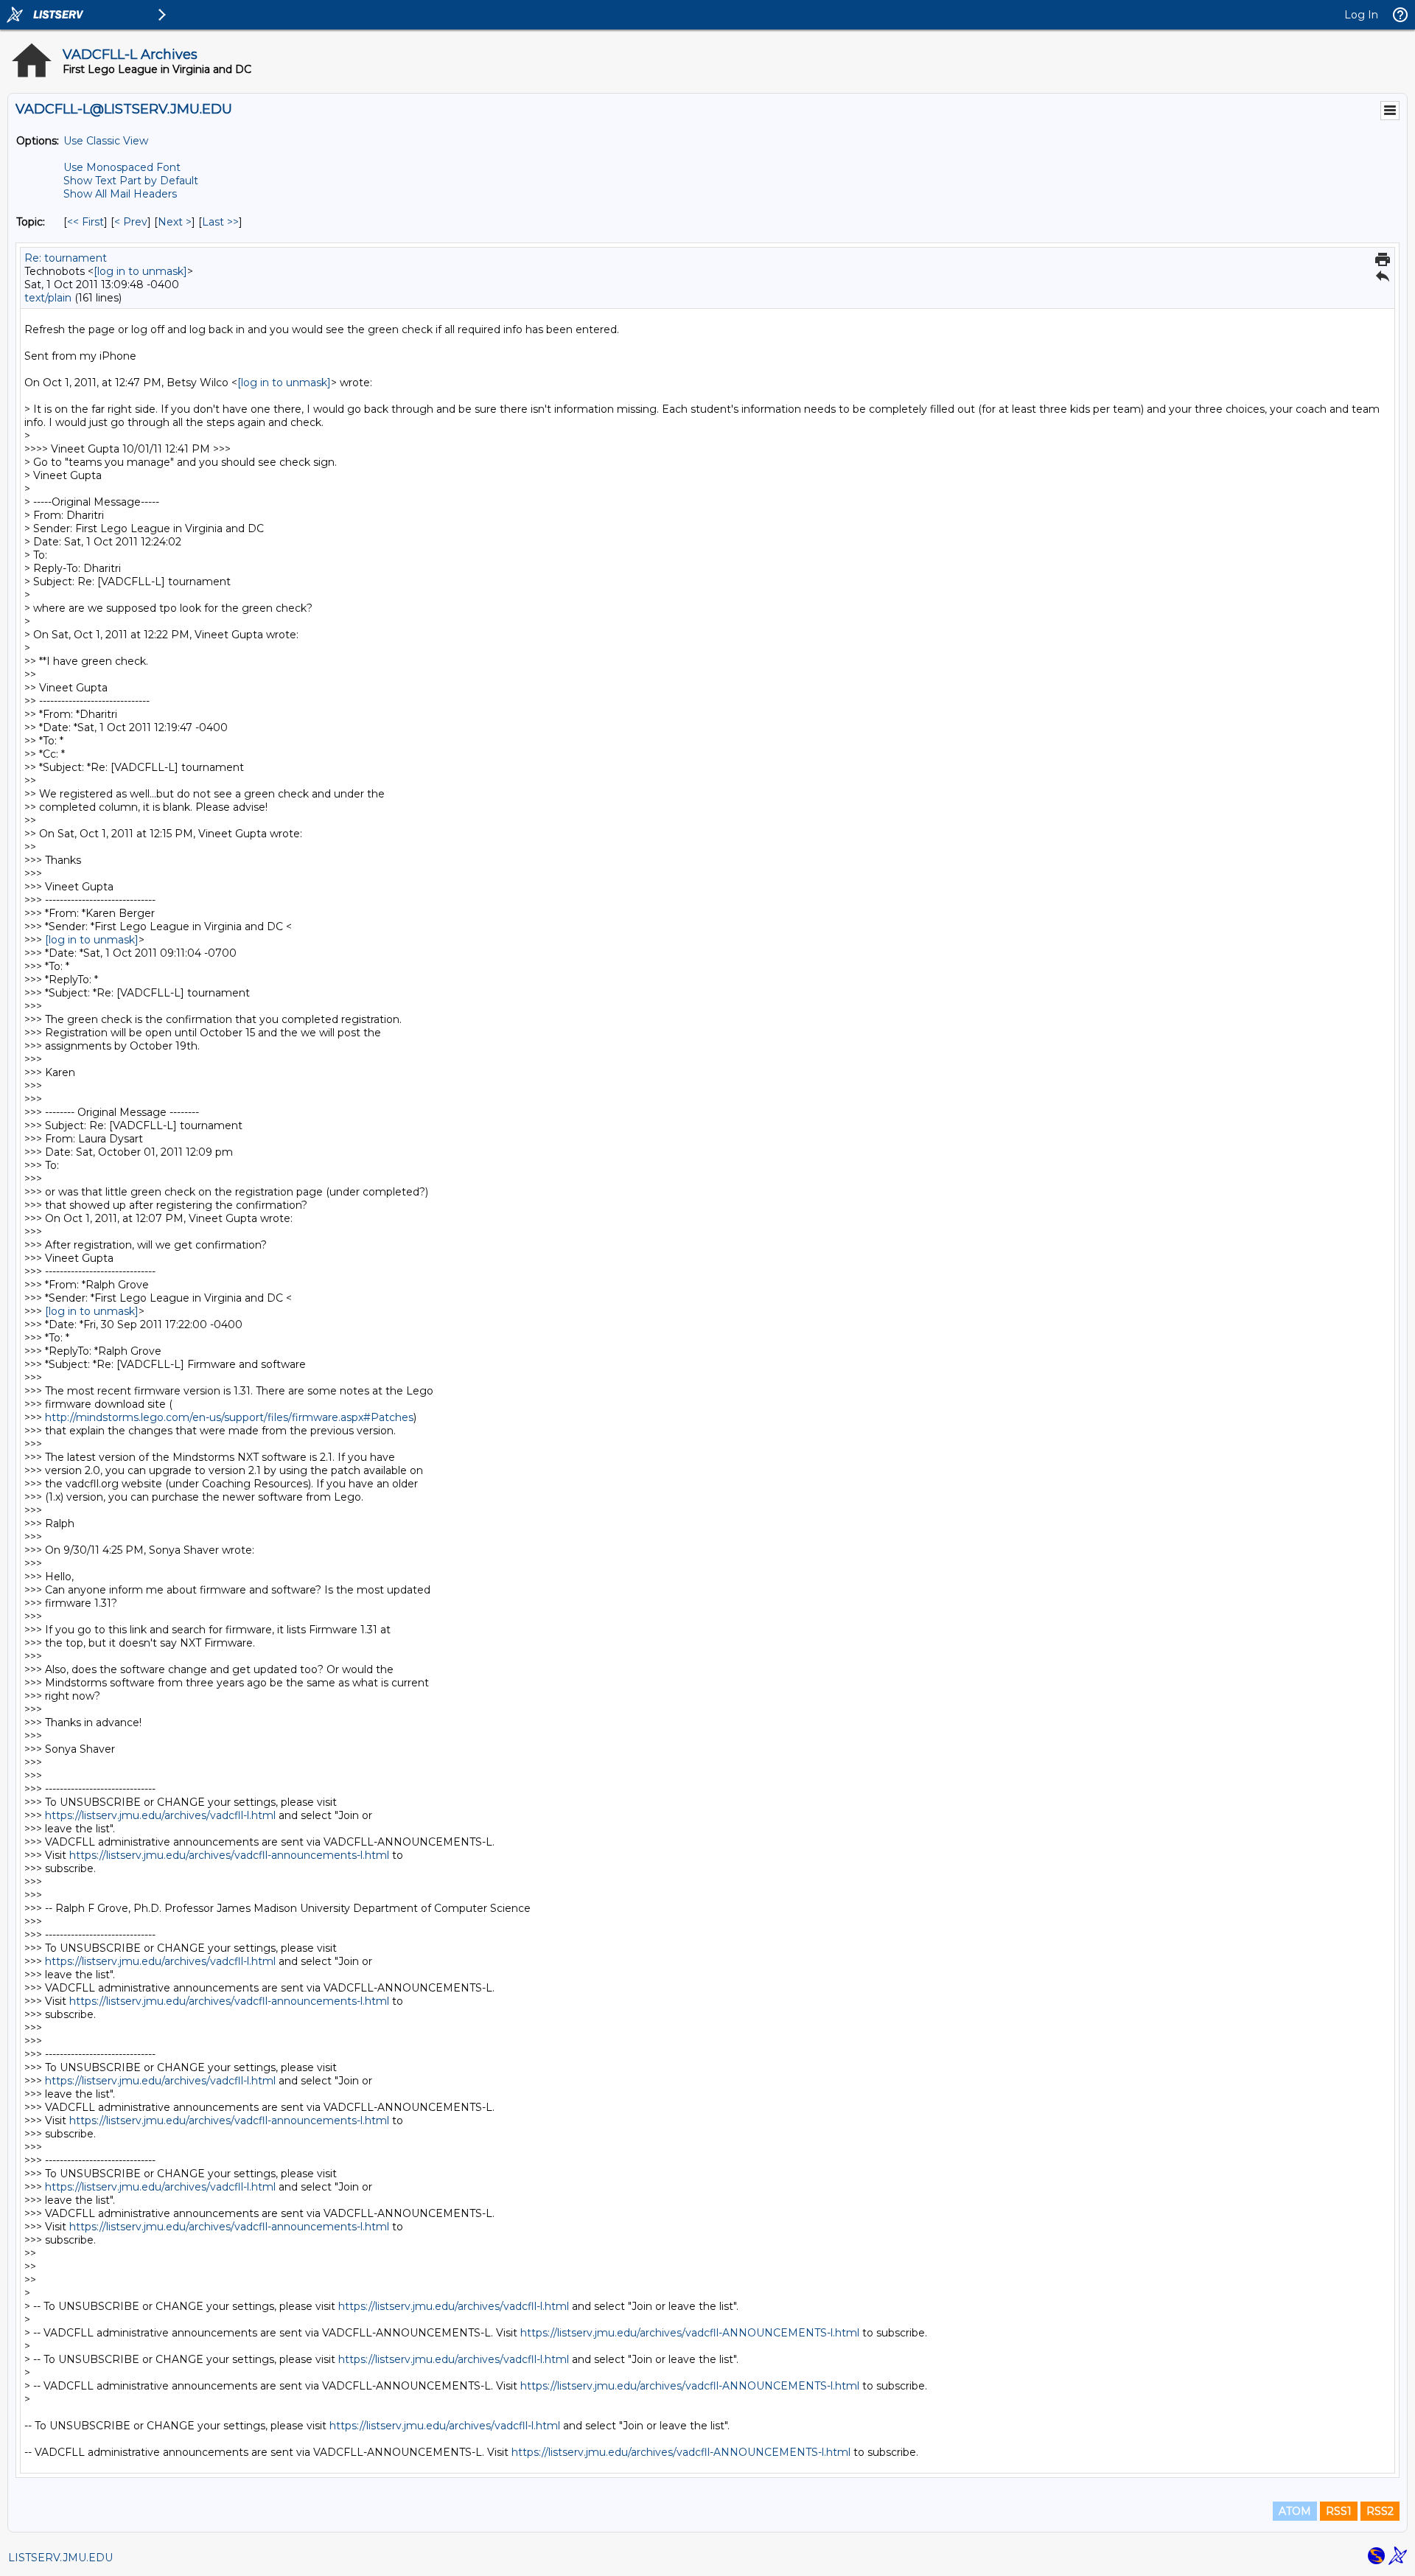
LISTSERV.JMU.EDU (60, 2558)
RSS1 (1339, 2511)
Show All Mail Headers (120, 194)
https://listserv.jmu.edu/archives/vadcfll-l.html (160, 1815)
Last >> (220, 222)
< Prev (131, 222)
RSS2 (1380, 2511)
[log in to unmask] (140, 271)
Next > (175, 222)
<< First (85, 222)
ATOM (1295, 2511)
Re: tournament (66, 258)
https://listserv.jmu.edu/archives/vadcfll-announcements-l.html (229, 1855)
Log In (1361, 15)
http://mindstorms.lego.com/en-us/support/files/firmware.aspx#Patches (229, 1417)
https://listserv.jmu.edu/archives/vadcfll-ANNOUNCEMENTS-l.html (690, 2333)
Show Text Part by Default (131, 181)
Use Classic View (106, 141)
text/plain (48, 298)
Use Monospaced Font (122, 167)
